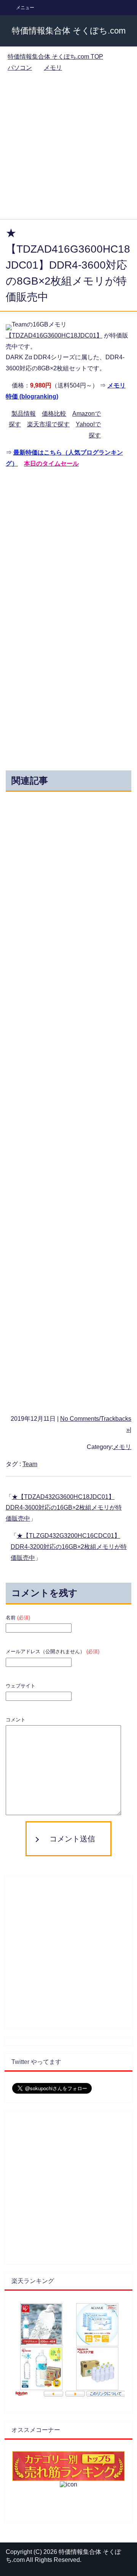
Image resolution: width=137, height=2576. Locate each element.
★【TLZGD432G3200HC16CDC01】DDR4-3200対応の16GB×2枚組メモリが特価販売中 (69, 1547)
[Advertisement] (68, 147)
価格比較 (54, 414)
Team (30, 1464)
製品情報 (24, 414)
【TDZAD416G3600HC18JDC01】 (54, 335)
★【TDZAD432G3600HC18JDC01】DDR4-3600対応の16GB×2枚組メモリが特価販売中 (64, 1508)
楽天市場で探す (48, 424)
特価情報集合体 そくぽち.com (69, 31)
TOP (55, 57)
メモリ (122, 1447)
